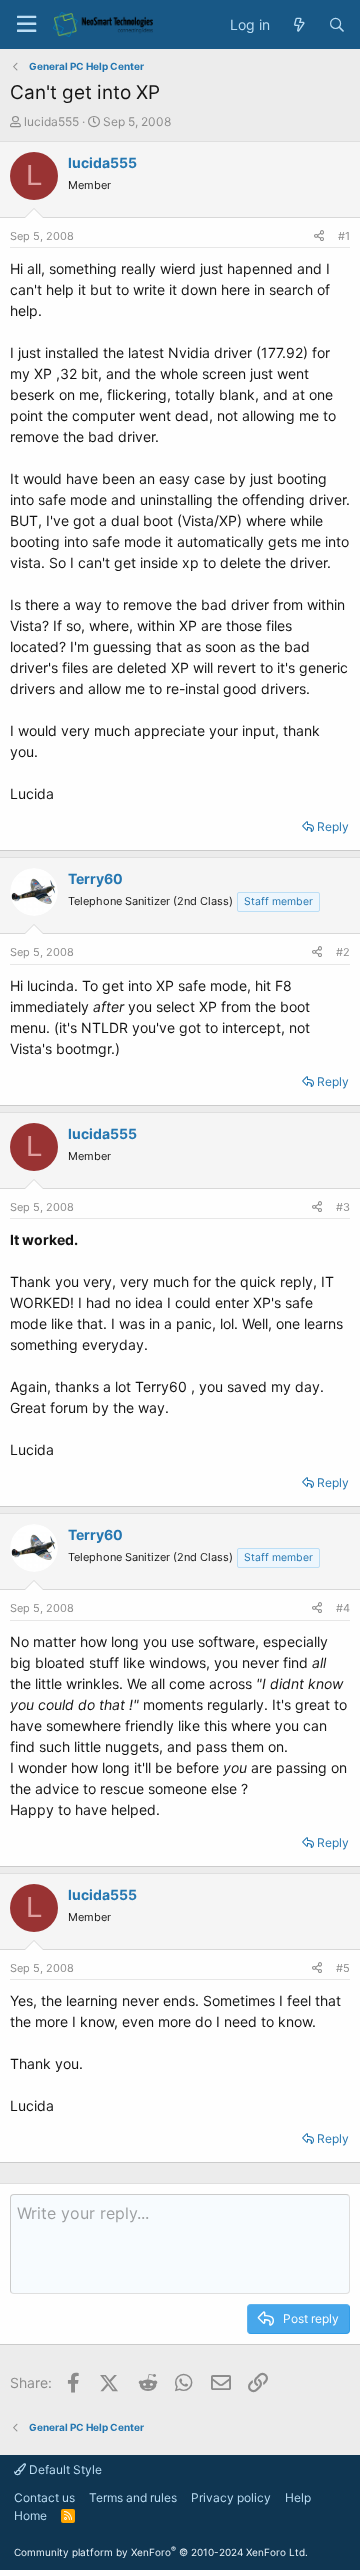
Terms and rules (133, 2497)
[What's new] (299, 25)
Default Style (64, 2469)
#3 (343, 1207)
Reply (333, 826)
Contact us (44, 2497)
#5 (343, 1968)
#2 (343, 952)
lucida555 (51, 121)
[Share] (319, 236)
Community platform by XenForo (161, 2552)
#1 (344, 236)
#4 (343, 1608)
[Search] (337, 25)
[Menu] (26, 24)
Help (298, 2497)
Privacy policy (231, 2497)
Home (30, 2515)
